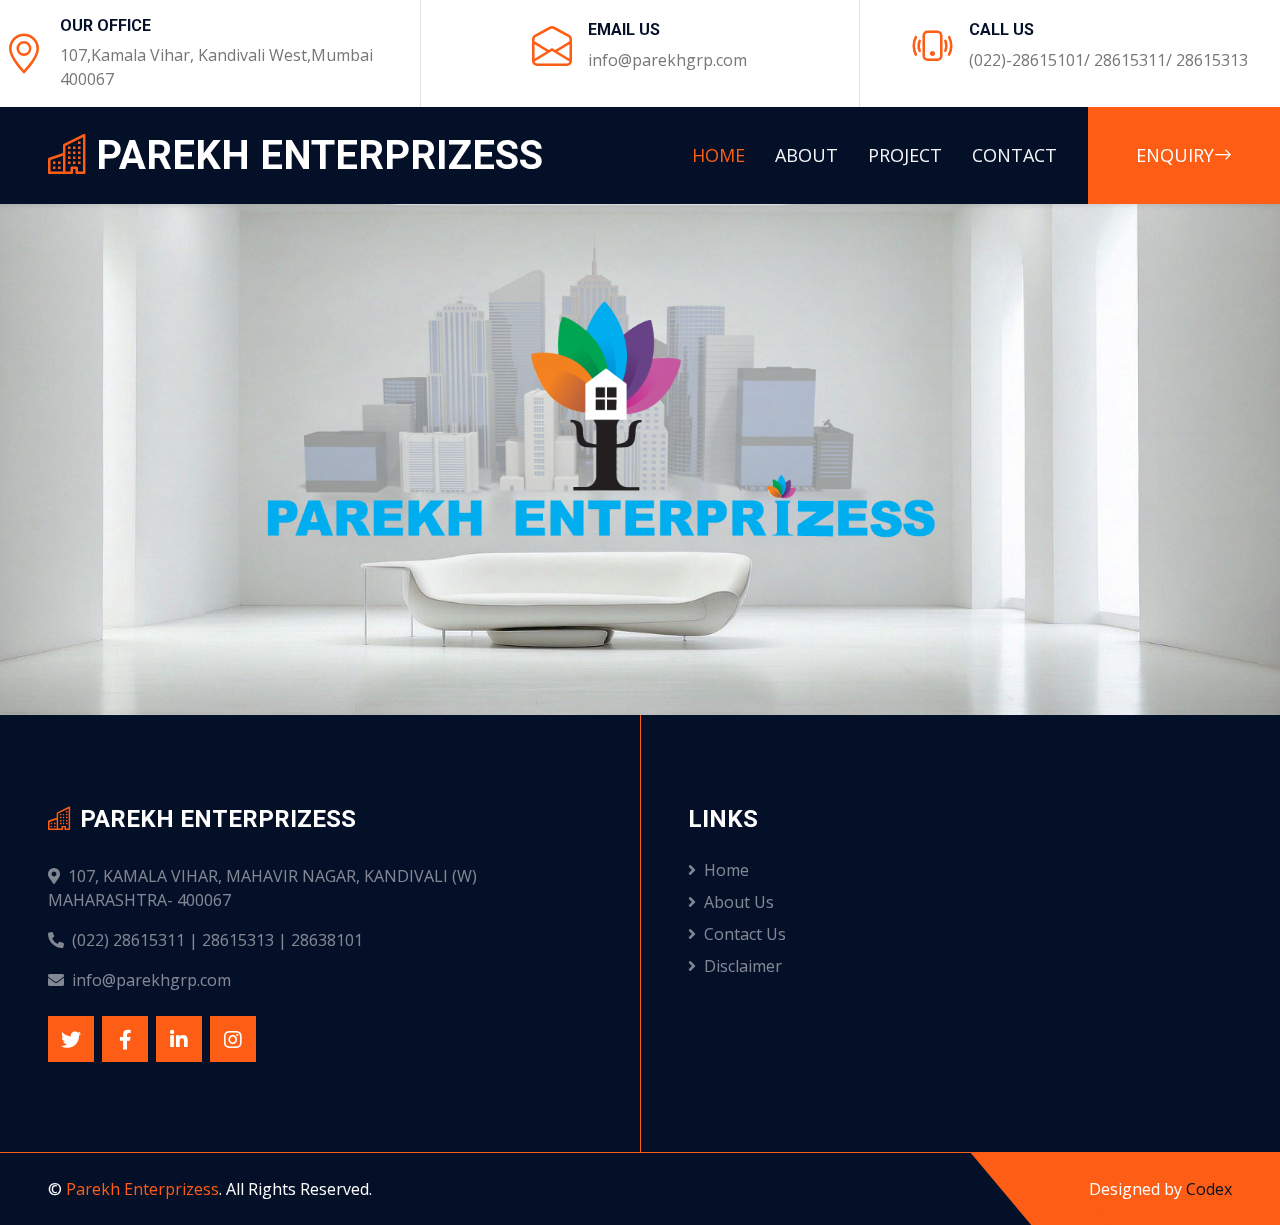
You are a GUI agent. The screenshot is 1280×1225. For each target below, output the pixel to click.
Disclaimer (743, 966)
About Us (739, 902)
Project (905, 155)
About (806, 155)
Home (718, 155)
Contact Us (745, 934)
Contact (1014, 155)
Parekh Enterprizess (142, 1189)
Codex (1209, 1189)
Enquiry (1175, 155)
